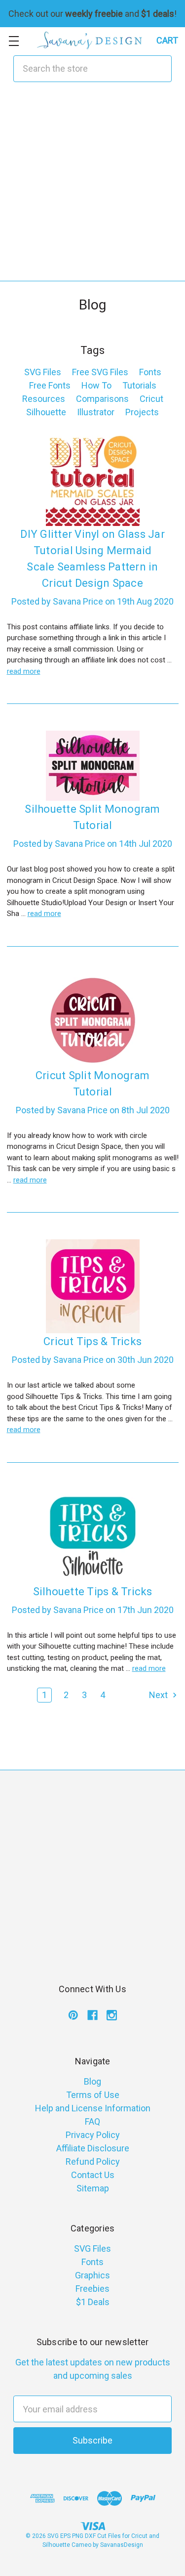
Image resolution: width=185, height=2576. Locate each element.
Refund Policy (93, 2161)
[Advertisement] (92, 188)
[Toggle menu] (14, 41)
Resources (44, 399)
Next (159, 1695)
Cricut (151, 399)
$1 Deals (93, 2302)
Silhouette (46, 412)
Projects (142, 412)
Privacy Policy (93, 2135)
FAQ (92, 2121)
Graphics (92, 2275)
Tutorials (139, 385)
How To (96, 385)
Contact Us (93, 2175)
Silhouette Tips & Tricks (93, 1592)
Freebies (92, 2289)
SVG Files (43, 372)
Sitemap (93, 2188)
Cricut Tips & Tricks (92, 1341)
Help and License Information (93, 2108)
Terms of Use (93, 2095)
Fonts (150, 372)
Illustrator (96, 412)
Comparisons (102, 399)
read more (24, 671)
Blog (92, 2081)
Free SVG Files (100, 372)
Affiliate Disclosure (93, 2148)
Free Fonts (50, 385)
